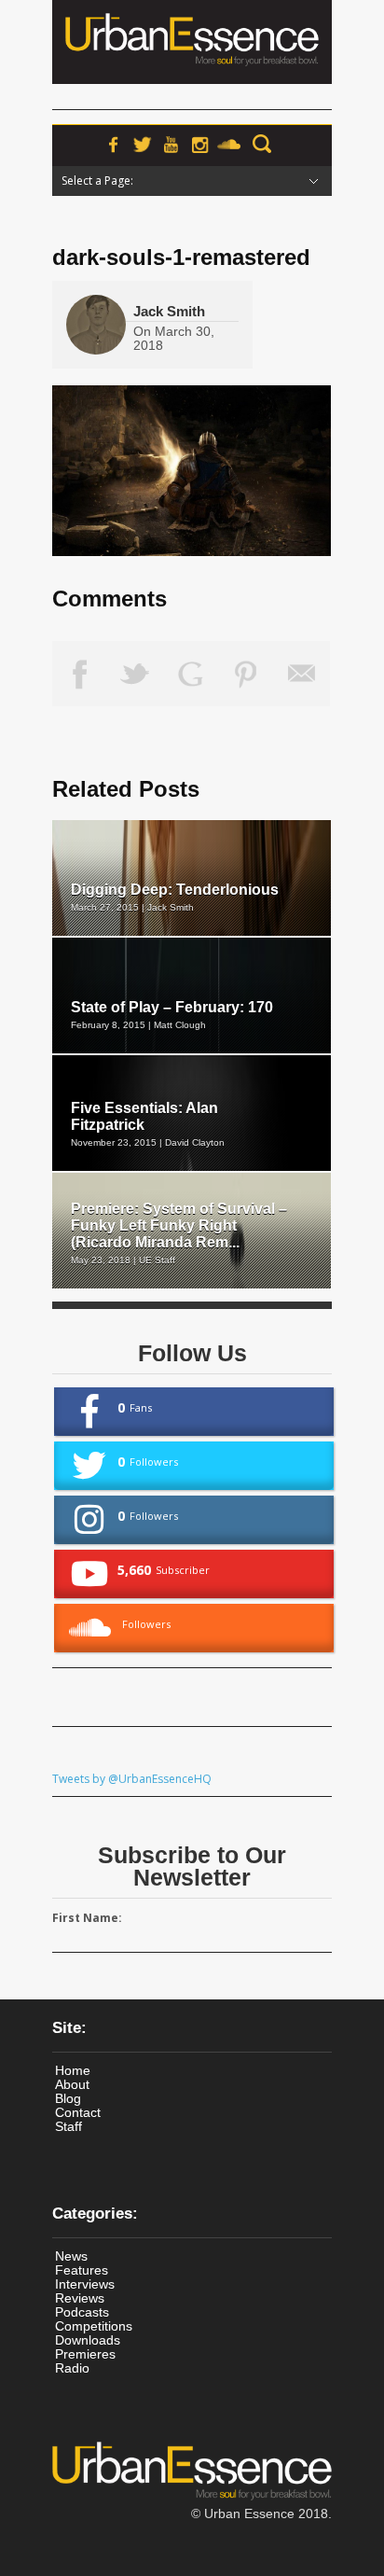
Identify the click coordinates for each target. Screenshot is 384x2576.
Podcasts (82, 2312)
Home (73, 2070)
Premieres (85, 2354)
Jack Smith (169, 311)
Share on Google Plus (191, 674)
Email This (302, 674)
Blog (68, 2098)
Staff (69, 2126)
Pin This (247, 674)
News (71, 2256)
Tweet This (136, 674)
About (72, 2084)
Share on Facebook (80, 674)
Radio (72, 2368)
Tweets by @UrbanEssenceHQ (132, 1779)
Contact (78, 2112)
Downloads (88, 2340)
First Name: (87, 1918)
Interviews (85, 2284)
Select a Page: (97, 181)
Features (82, 2270)
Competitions (94, 2326)
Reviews (80, 2298)
